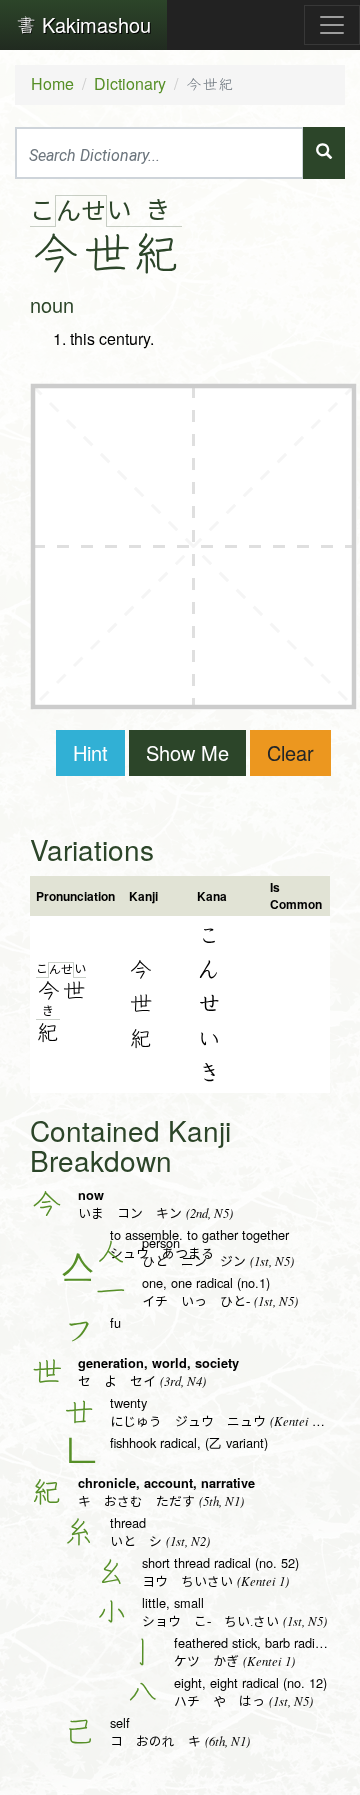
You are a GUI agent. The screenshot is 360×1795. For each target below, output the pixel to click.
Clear (290, 752)
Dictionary (130, 83)
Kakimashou (93, 24)
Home (52, 83)
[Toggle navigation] (332, 25)
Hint (90, 752)
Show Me (187, 752)
